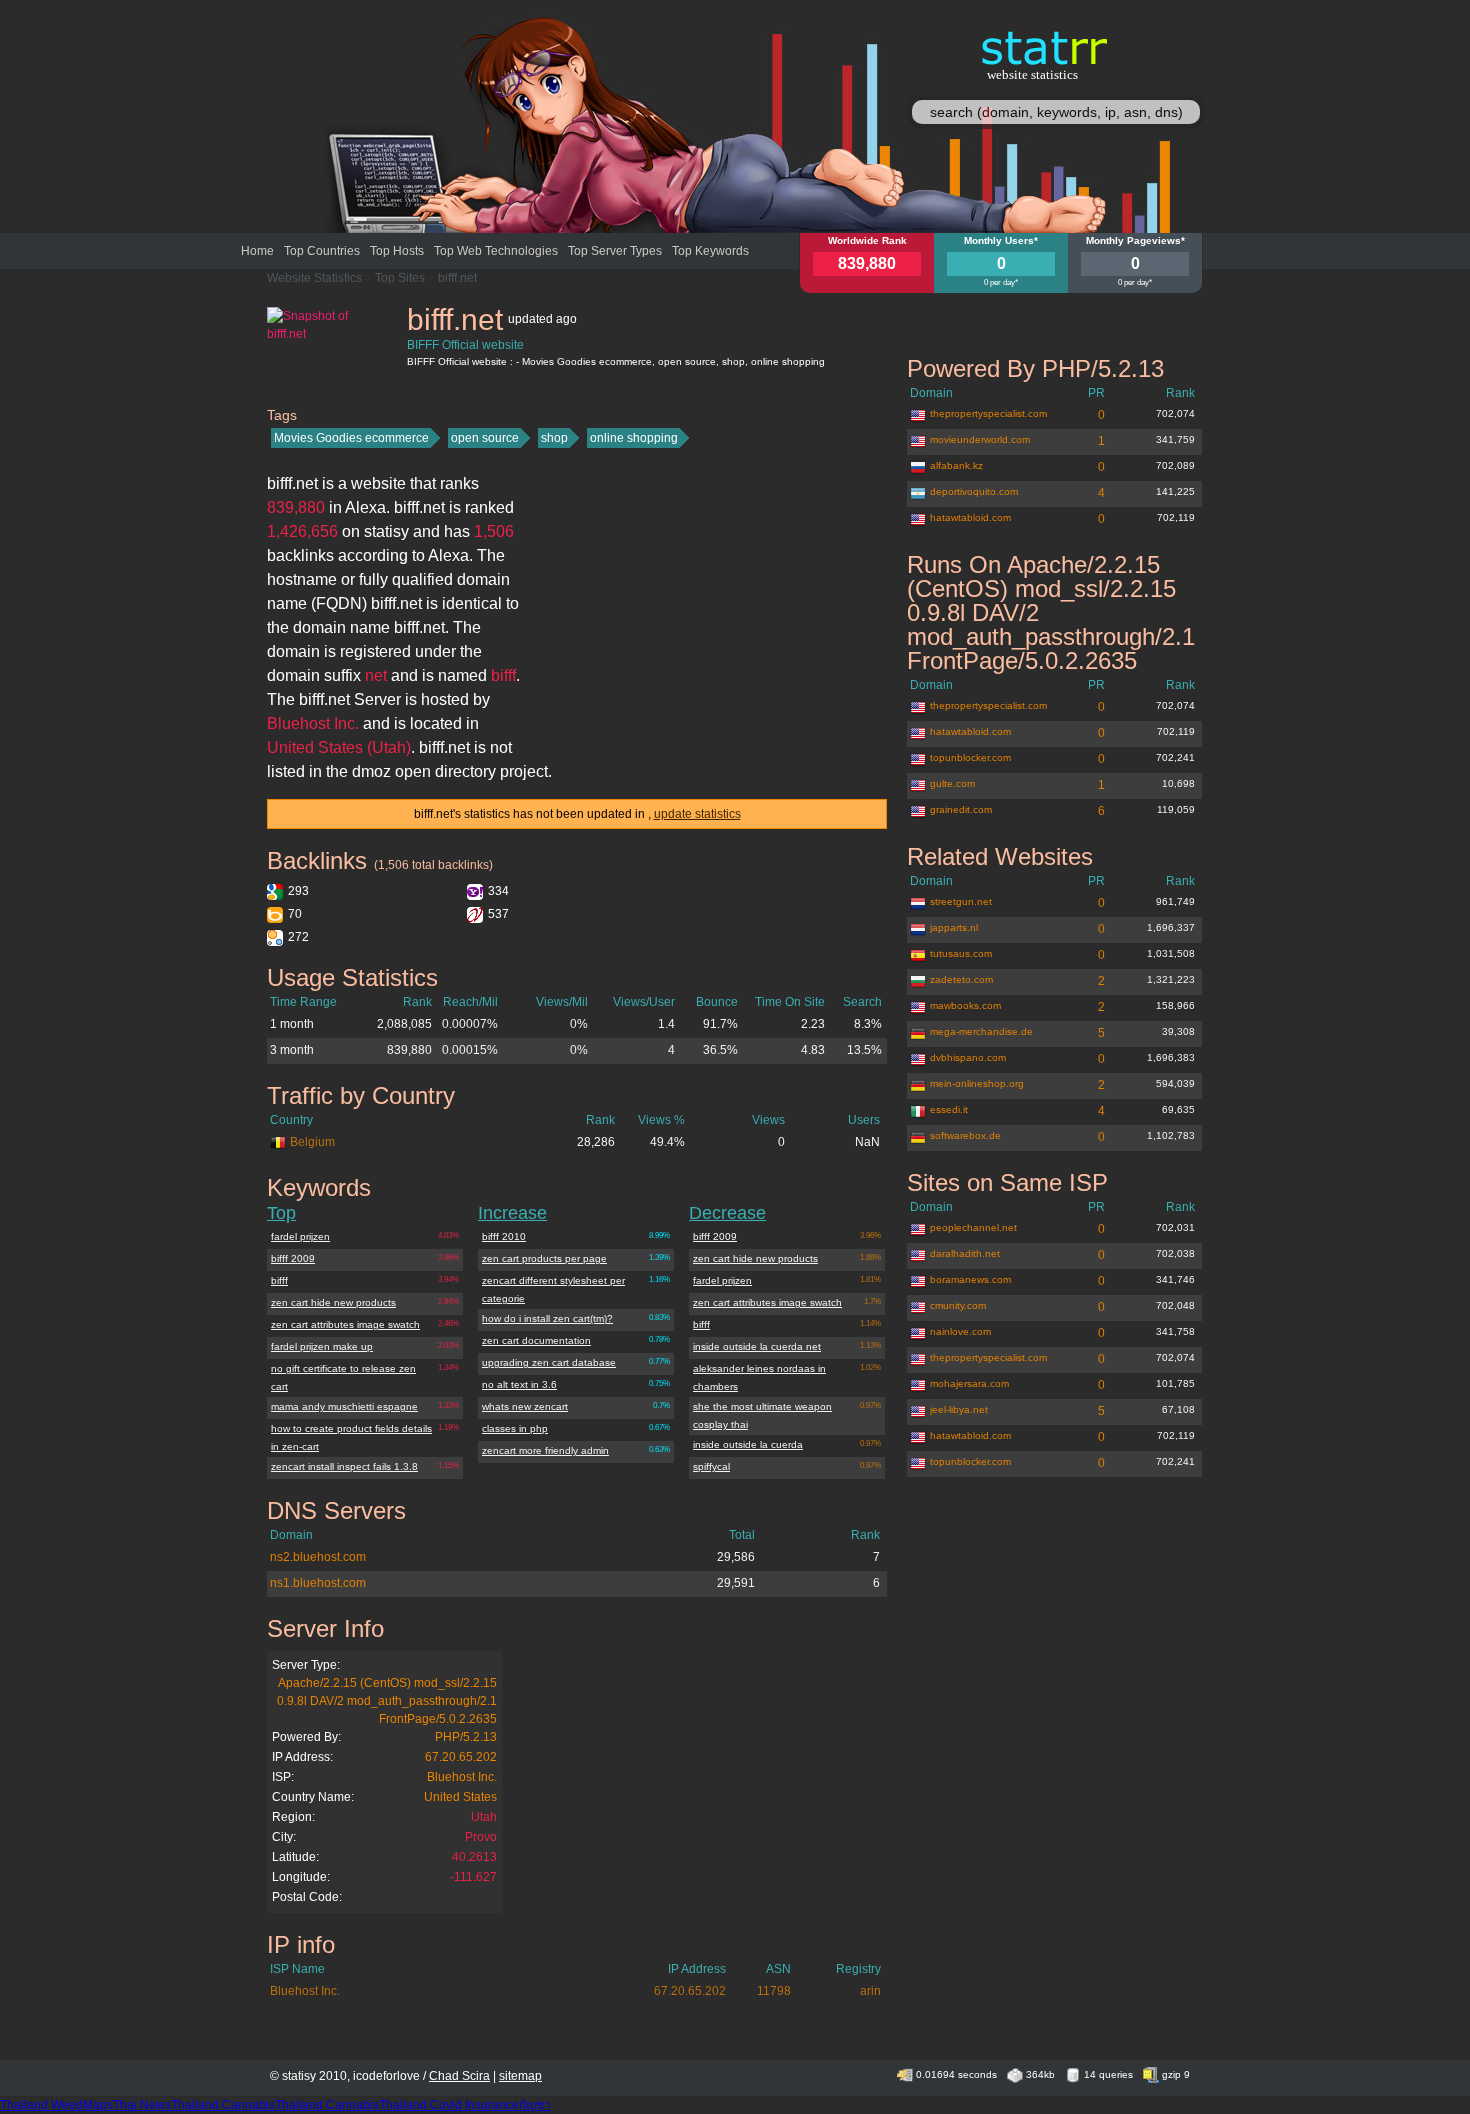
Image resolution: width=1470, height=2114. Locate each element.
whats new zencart (525, 1406)
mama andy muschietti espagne (344, 1406)
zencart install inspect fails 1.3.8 (344, 1466)
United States (460, 1797)
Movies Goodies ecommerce (351, 438)
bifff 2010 (504, 1236)
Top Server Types (615, 251)
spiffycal (711, 1466)
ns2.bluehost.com (318, 1557)
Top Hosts (397, 251)
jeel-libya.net (959, 1409)
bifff (279, 1280)
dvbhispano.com (968, 1057)
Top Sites (400, 278)
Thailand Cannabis (223, 2105)
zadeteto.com (961, 979)
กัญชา (535, 2105)
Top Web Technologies (496, 251)
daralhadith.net (965, 1253)
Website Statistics (314, 278)
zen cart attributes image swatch (345, 1324)
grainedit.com (961, 809)
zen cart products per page (544, 1258)
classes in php (515, 1428)
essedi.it (949, 1109)
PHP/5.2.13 (466, 1737)
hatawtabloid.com (970, 517)
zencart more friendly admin (545, 1450)
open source (485, 438)
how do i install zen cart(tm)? (547, 1318)
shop (554, 438)
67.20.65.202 (461, 1757)
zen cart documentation (536, 1340)
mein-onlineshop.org (977, 1083)
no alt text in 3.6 (519, 1384)
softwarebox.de (965, 1135)
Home (257, 251)
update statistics (697, 814)
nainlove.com (960, 1331)
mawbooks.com (965, 1005)
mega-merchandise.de (981, 1031)
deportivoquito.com (974, 491)
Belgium (312, 1142)
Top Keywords (710, 251)
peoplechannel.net (973, 1227)
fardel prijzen (300, 1236)
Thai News (142, 2105)
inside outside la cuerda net (757, 1346)
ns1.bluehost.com (318, 1583)
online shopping (634, 438)
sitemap (520, 2076)
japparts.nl (954, 927)
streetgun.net (961, 901)
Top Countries (322, 251)
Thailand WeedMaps (56, 2105)
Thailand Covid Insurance (449, 2105)
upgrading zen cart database (549, 1362)
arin (870, 1991)
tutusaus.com (961, 953)
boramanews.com (970, 1279)
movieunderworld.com (980, 439)
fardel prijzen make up (322, 1346)
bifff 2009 (293, 1258)
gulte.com (952, 783)
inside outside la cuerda (748, 1444)
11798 (774, 1991)
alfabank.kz (956, 465)
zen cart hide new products (333, 1302)
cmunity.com (958, 1305)
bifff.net (457, 278)
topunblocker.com (970, 757)
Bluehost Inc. (462, 1777)
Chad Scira (459, 2076)
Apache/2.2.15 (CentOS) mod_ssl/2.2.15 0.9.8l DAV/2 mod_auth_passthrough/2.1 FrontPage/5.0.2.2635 (387, 1701)
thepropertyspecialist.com (988, 413)
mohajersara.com (969, 1383)
